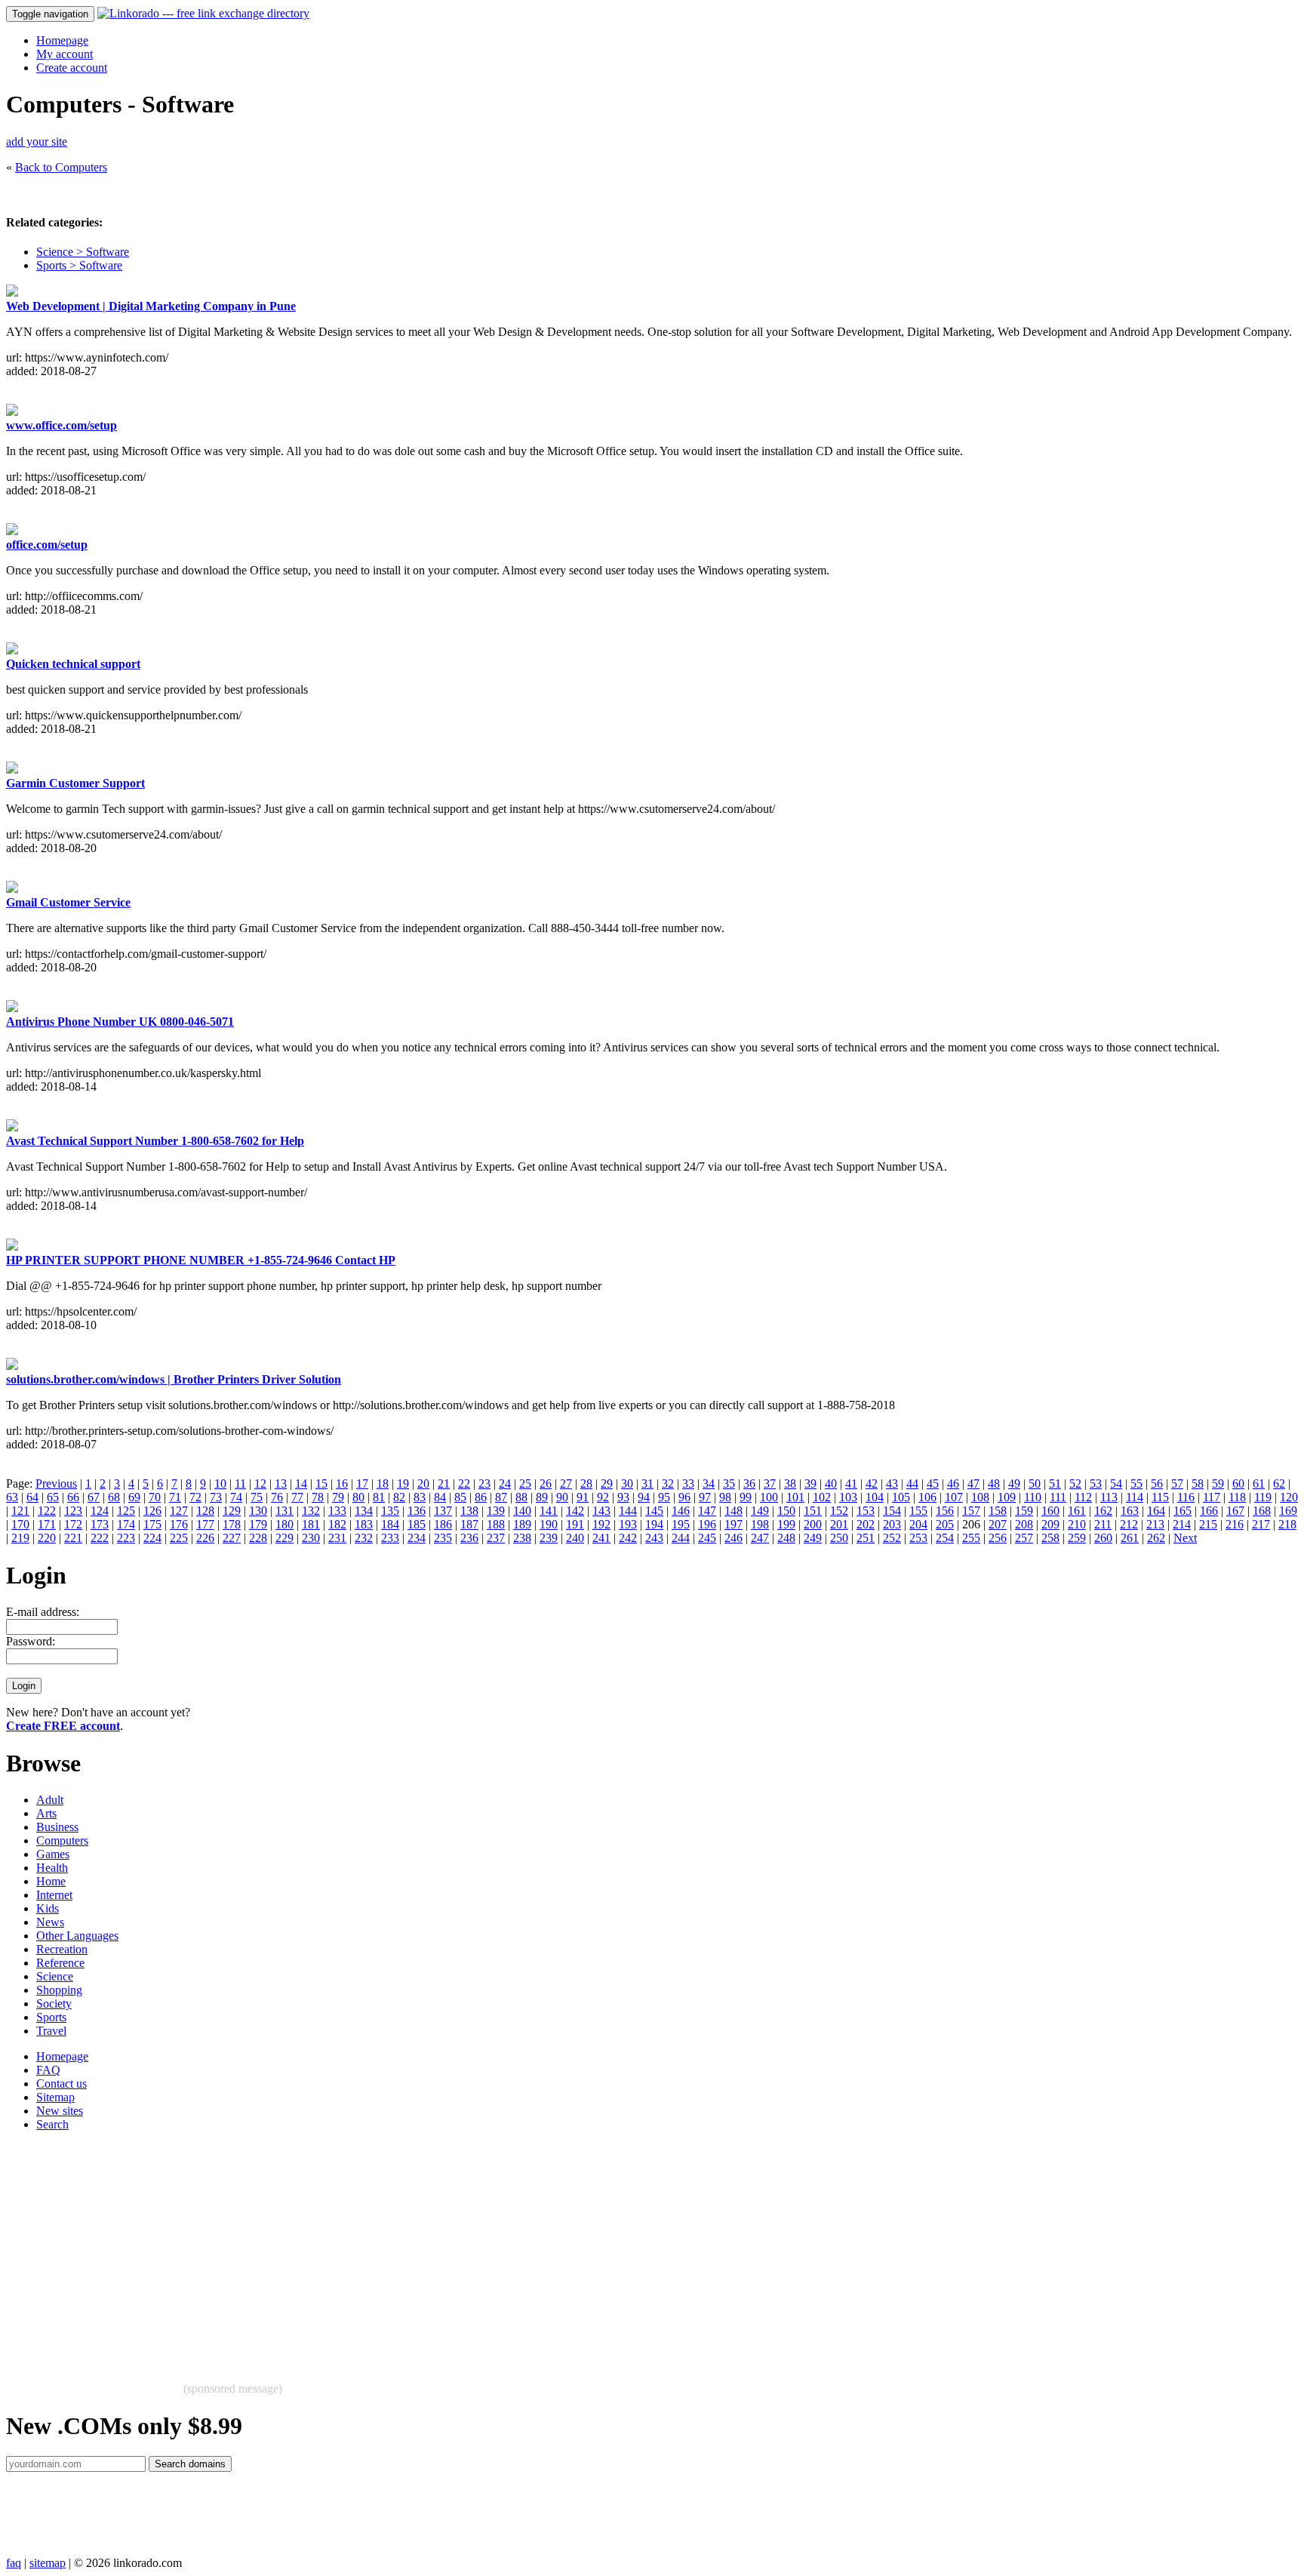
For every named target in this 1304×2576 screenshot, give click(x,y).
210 (1077, 1524)
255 (971, 1538)
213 (1155, 1524)
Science (55, 1976)
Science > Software (83, 252)
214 (1182, 1524)
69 (134, 1497)
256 (998, 1538)
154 (892, 1511)
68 (114, 1497)
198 (760, 1524)
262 (1156, 1538)
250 (839, 1538)
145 (654, 1511)
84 (440, 1497)
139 (496, 1511)
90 (562, 1497)
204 (918, 1524)
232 (364, 1538)
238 (522, 1538)
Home (51, 1881)
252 (892, 1538)
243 (654, 1538)
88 (521, 1497)
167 (1235, 1511)
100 (769, 1497)
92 (603, 1497)
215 (1208, 1524)
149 (760, 1511)
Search (52, 2124)
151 (813, 1511)
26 (546, 1483)
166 (1209, 1511)
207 (998, 1524)
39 (810, 1483)
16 (342, 1483)
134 (364, 1511)
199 (786, 1524)
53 (1096, 1483)
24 (505, 1483)
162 (1103, 1511)
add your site (37, 142)
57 (1177, 1483)
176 (179, 1524)
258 (1050, 1538)
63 (12, 1497)
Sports (51, 2017)
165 (1183, 1511)
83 (420, 1497)
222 (100, 1538)
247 (760, 1538)
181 (311, 1524)
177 (205, 1524)
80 (358, 1497)
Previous (56, 1483)
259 (1077, 1538)
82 (399, 1497)
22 (464, 1483)
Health (52, 1868)
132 (311, 1511)
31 (647, 1483)
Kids (48, 1908)
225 (179, 1538)
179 (258, 1524)
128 (205, 1511)
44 (912, 1483)
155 (918, 1511)
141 (549, 1511)
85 (460, 1497)
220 (47, 1538)
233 (390, 1538)
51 (1055, 1483)
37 (770, 1483)
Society (54, 2004)
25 (525, 1483)
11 (240, 1483)
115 (1160, 1497)
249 (813, 1538)
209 (1050, 1524)
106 (927, 1497)
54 (1116, 1483)
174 (126, 1524)
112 (1083, 1497)
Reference (60, 1963)
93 (623, 1497)
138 (469, 1511)
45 (933, 1483)
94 (644, 1497)
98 (725, 1497)
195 (681, 1524)
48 (994, 1483)
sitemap (48, 2563)
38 (790, 1483)
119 (1263, 1497)
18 (383, 1483)
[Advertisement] (459, 2249)
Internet (54, 1895)
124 (100, 1511)
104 (875, 1497)
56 (1157, 1483)
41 (851, 1483)
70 (155, 1497)
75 (257, 1497)
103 (848, 1497)
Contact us (62, 2084)
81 (379, 1497)
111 (1058, 1497)
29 (607, 1483)
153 (866, 1511)
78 (318, 1497)
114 (1135, 1497)
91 (583, 1497)
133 (337, 1511)
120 (1289, 1497)
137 (443, 1511)
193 (628, 1524)
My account (65, 54)
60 (1238, 1483)
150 (786, 1511)
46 (953, 1483)
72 (195, 1497)
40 (831, 1483)
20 (423, 1483)
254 (945, 1538)
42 (872, 1483)
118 (1237, 1497)
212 (1129, 1524)
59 (1218, 1483)
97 (705, 1497)
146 (681, 1511)
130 (258, 1511)
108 (980, 1497)
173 (100, 1524)
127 (179, 1511)
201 (839, 1524)
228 (258, 1538)
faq (14, 2563)
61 (1259, 1483)
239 (549, 1538)
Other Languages (77, 1936)
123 (73, 1511)
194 (654, 1524)
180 (284, 1524)
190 (549, 1524)
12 (260, 1483)
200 (813, 1524)
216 (1235, 1524)
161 (1077, 1511)
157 (971, 1511)
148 (733, 1511)
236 (469, 1538)
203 (892, 1524)
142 (575, 1511)
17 (362, 1483)
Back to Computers (61, 167)
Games (53, 1854)
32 (668, 1483)
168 (1262, 1511)
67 (94, 1497)
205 (945, 1524)
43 (892, 1483)
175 (152, 1524)
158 (998, 1511)
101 (795, 1497)
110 (1033, 1497)
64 (32, 1497)
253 (918, 1538)
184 (390, 1524)
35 (729, 1483)
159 (1024, 1511)
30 (627, 1483)
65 (53, 1497)
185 (417, 1524)
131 (284, 1511)
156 (945, 1511)
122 (47, 1511)
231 (337, 1538)
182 (337, 1524)
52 (1075, 1483)
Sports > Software (79, 265)
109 (1007, 1497)
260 (1103, 1538)
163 (1130, 1511)
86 (481, 1497)
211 (1103, 1524)
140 (522, 1511)
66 (73, 1497)
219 (20, 1538)
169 (1288, 1511)
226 (205, 1538)
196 (707, 1524)
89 (542, 1497)
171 (47, 1524)
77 (297, 1497)
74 (236, 1497)
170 (20, 1524)
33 (688, 1483)
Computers (62, 1840)
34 (709, 1483)
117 (1212, 1497)
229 (284, 1538)
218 (1287, 1524)
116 (1186, 1497)
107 (954, 1497)
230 (311, 1538)
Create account (72, 68)
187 (469, 1524)
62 (1279, 1483)
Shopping (59, 1990)
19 (403, 1483)
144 (628, 1511)
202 (866, 1524)
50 (1035, 1483)
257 (1024, 1538)
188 (496, 1524)
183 (364, 1524)
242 (628, 1538)
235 (443, 1538)
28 (586, 1483)
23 (484, 1483)
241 (601, 1538)
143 (601, 1511)
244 (681, 1538)
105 (901, 1497)
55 (1136, 1483)
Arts (46, 1813)
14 (301, 1483)
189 (522, 1524)
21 (444, 1483)
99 (746, 1497)
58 (1198, 1483)
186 (443, 1524)
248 (786, 1538)
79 (338, 1497)
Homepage (62, 40)
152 (839, 1511)
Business (57, 1827)
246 (733, 1538)
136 (417, 1511)
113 (1109, 1497)
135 (390, 1511)
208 (1024, 1524)
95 (664, 1497)
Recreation (62, 1949)
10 (220, 1483)
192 (601, 1524)
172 (73, 1524)
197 (733, 1524)
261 (1130, 1538)
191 (575, 1524)
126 (152, 1511)
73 (216, 1497)
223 (126, 1538)
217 (1261, 1524)
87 (501, 1497)
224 (152, 1538)
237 (496, 1538)
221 (73, 1538)
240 (575, 1538)
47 (973, 1483)
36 (749, 1483)
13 (281, 1483)
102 (822, 1497)
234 (417, 1538)
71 (175, 1497)
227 (232, 1538)
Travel (51, 2031)
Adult (50, 1800)
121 (20, 1511)
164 (1156, 1511)
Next (1185, 1538)
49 (1014, 1483)
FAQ (48, 2070)
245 (707, 1538)
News (50, 1922)
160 (1050, 1511)
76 (277, 1497)
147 (707, 1511)
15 (321, 1483)
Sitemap (55, 2097)
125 (126, 1511)
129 (232, 1511)
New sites (60, 2111)
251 (866, 1538)
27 (566, 1483)
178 (232, 1524)
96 (684, 1497)
